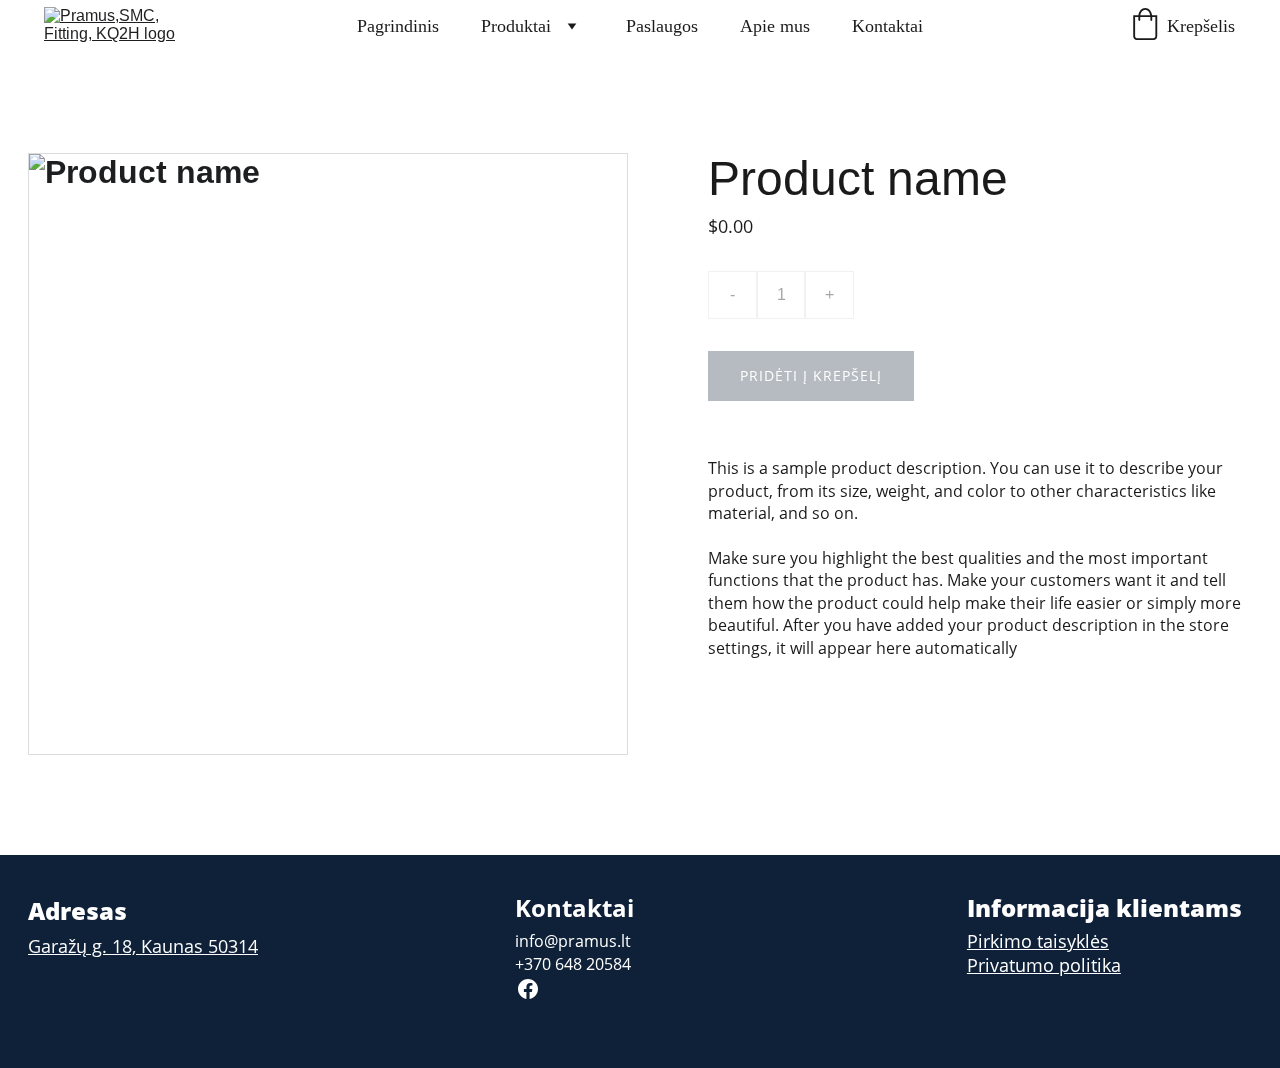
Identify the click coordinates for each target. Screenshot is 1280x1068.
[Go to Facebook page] (528, 989)
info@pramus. (568, 941)
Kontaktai (887, 26)
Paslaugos (662, 26)
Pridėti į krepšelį (811, 375)
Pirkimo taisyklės (1038, 941)
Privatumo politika (1044, 965)
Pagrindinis (398, 26)
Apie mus (775, 26)
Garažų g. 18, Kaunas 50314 (143, 946)
